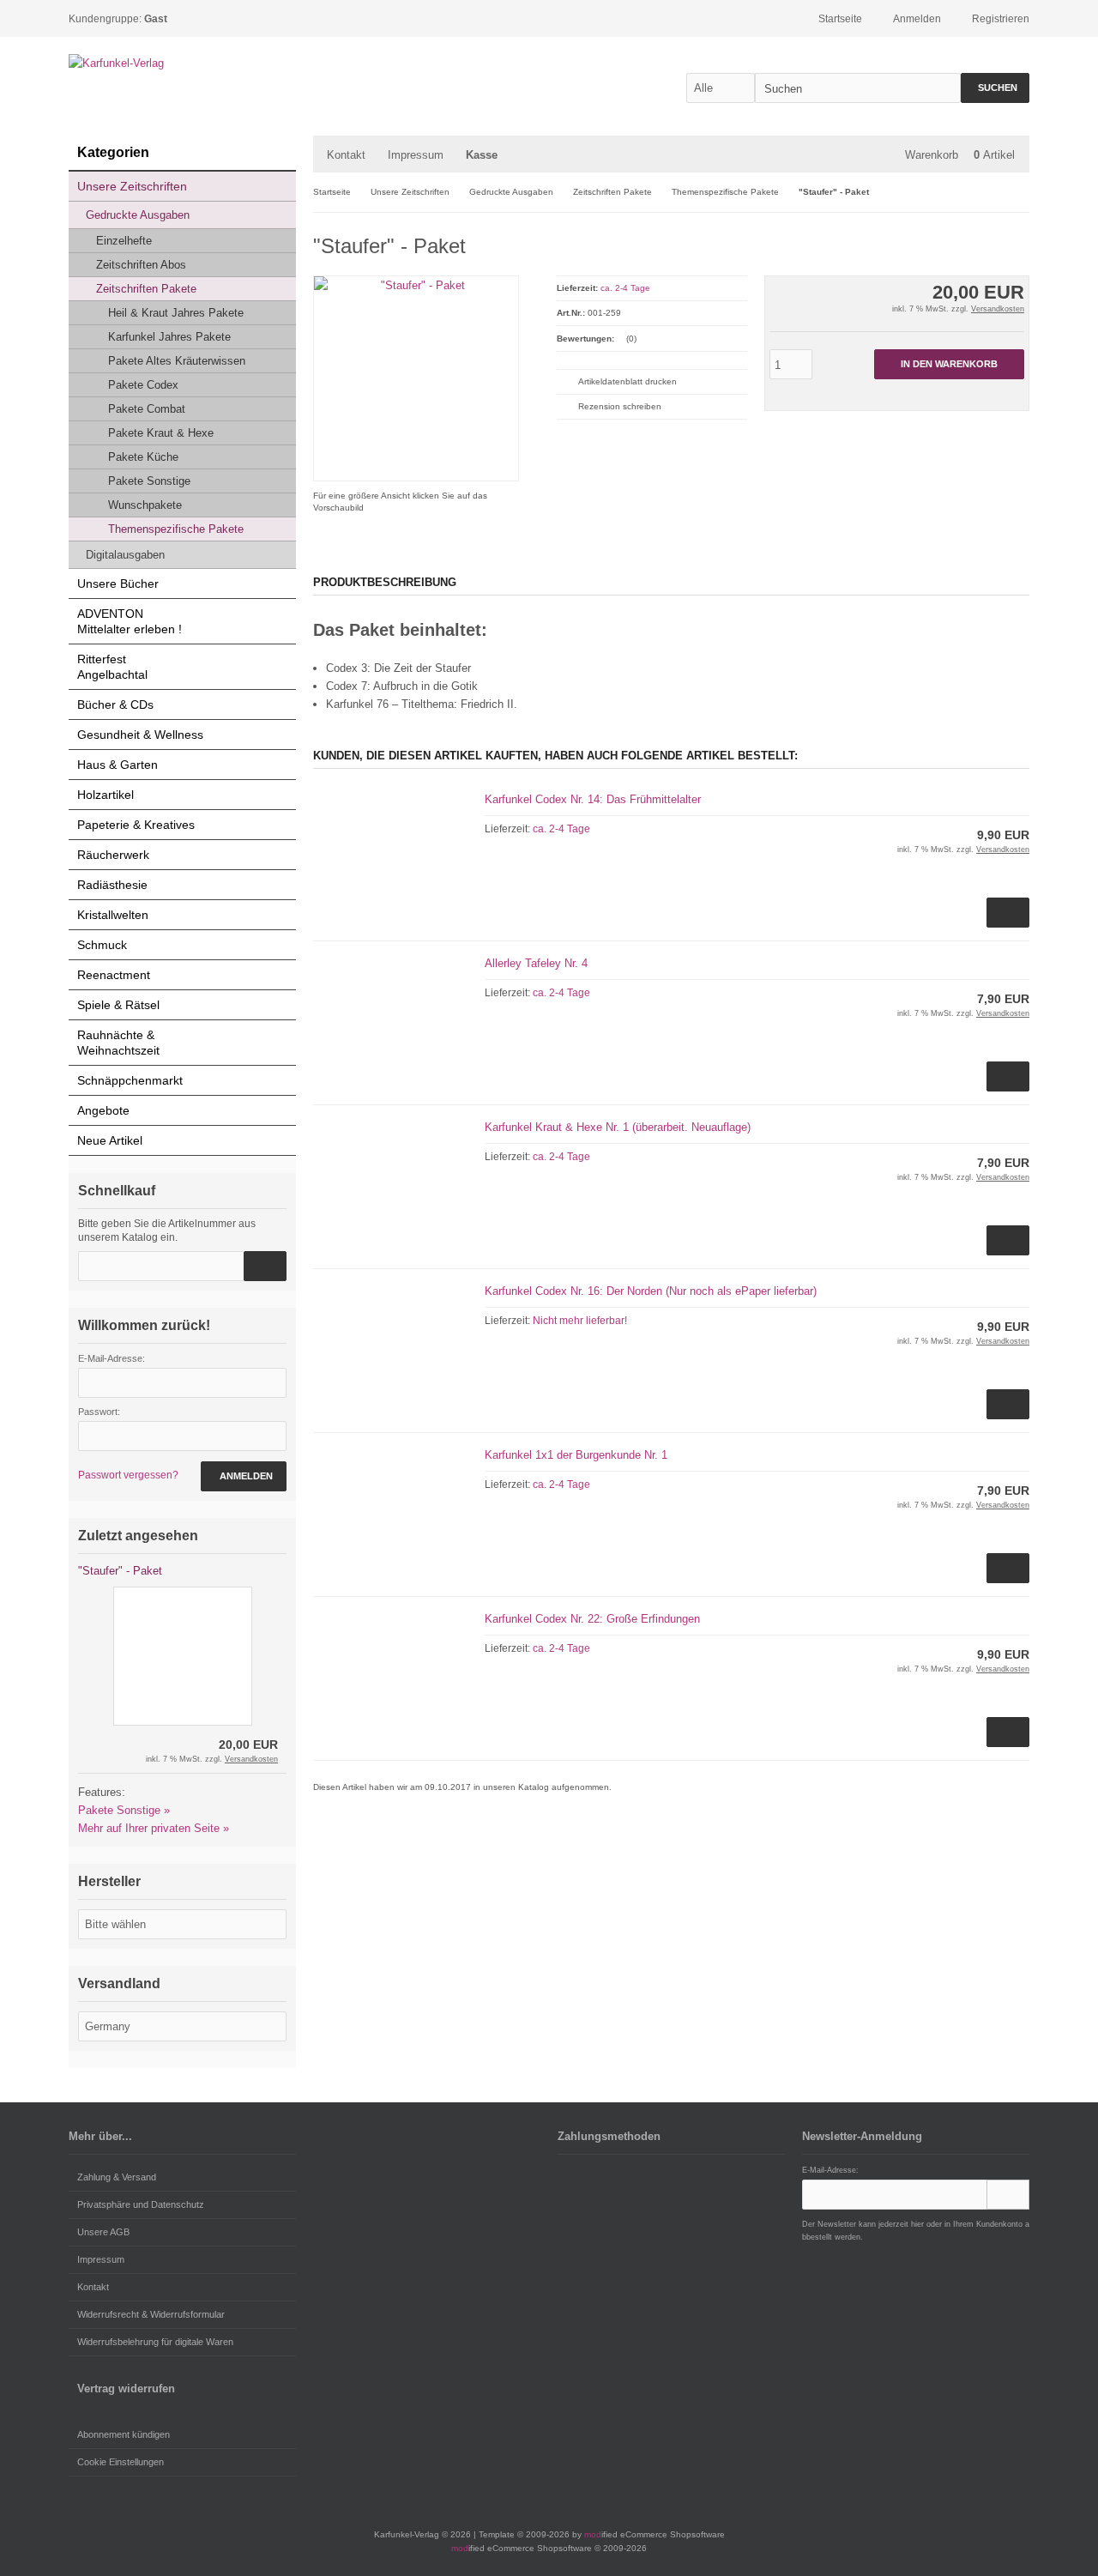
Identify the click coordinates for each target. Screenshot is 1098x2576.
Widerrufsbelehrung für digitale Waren (155, 2342)
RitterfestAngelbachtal (112, 667)
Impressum (416, 155)
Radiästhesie (112, 885)
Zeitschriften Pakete (146, 289)
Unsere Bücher (118, 584)
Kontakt (346, 155)
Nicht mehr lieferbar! (580, 1321)
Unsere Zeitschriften (132, 186)
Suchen (995, 88)
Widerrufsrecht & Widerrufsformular (151, 2314)
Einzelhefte (124, 241)
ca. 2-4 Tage (625, 288)
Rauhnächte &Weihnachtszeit (118, 1043)
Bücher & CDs (115, 704)
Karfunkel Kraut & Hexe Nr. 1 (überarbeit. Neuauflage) (618, 1127)
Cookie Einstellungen (121, 2462)
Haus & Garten (118, 765)
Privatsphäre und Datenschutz (141, 2204)
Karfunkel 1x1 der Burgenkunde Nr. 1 (576, 1455)
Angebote (103, 1110)
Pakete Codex (143, 385)
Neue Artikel (110, 1140)
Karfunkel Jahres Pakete (169, 337)
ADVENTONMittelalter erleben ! (130, 621)
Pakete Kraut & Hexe (161, 433)
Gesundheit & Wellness (140, 735)
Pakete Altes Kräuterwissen (177, 361)
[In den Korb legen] (265, 1266)
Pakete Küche (143, 457)
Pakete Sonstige (149, 481)
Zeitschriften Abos (141, 265)
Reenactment (114, 975)
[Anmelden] (1008, 2195)
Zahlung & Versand (117, 2177)
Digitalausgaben (125, 555)
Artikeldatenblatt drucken (627, 381)
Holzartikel (106, 795)
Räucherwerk (113, 855)
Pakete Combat (147, 409)
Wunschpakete (145, 505)
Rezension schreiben (620, 406)
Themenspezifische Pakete (176, 529)
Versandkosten (998, 309)
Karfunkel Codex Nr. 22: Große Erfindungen (592, 1619)
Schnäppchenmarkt (130, 1080)
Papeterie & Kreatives (136, 825)
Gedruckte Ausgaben (138, 215)
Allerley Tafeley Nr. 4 (536, 963)
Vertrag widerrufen (126, 2389)
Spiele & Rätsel (118, 1005)
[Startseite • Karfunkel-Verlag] (182, 63)
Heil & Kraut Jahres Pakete (176, 313)
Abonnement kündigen (124, 2434)
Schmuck (102, 945)
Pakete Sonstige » (124, 1810)
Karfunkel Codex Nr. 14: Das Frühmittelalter (593, 799)
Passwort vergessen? (128, 1475)
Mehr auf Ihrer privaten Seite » (154, 1828)
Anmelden (244, 1476)
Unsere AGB (103, 2232)
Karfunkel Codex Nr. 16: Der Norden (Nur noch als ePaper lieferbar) (651, 1291)
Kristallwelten (113, 915)
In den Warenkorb (949, 364)
